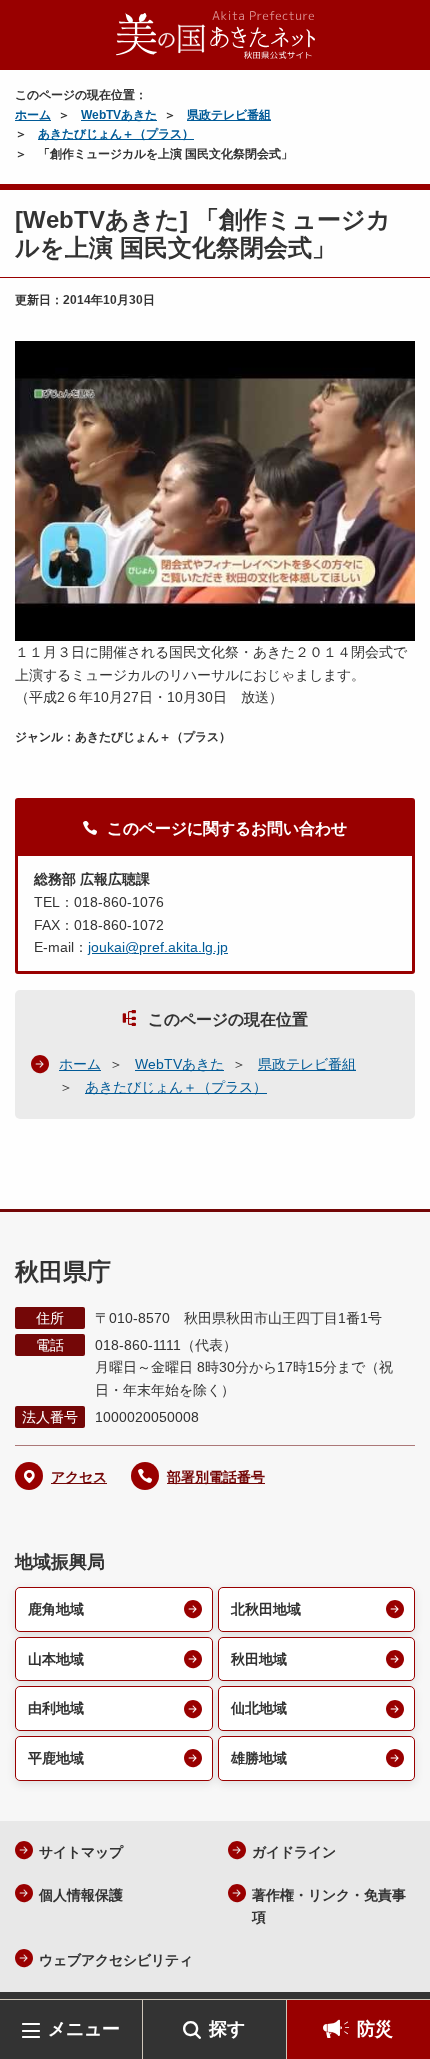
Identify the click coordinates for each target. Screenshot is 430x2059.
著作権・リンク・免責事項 (329, 1906)
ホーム (33, 115)
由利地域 (56, 1708)
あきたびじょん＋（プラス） (116, 134)
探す (227, 2029)
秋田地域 (259, 1659)
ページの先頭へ (395, 1969)
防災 (375, 2029)
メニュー (84, 2029)
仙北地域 (259, 1708)
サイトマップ (81, 1852)
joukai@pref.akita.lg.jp (158, 947)
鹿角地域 (56, 1609)
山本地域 (56, 1659)
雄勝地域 (259, 1758)
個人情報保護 (81, 1895)
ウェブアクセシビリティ (116, 1960)
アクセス (79, 1477)
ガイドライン (294, 1852)
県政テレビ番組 (229, 115)
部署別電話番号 (216, 1477)
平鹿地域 (56, 1758)
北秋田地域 (266, 1609)
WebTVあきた (119, 115)
